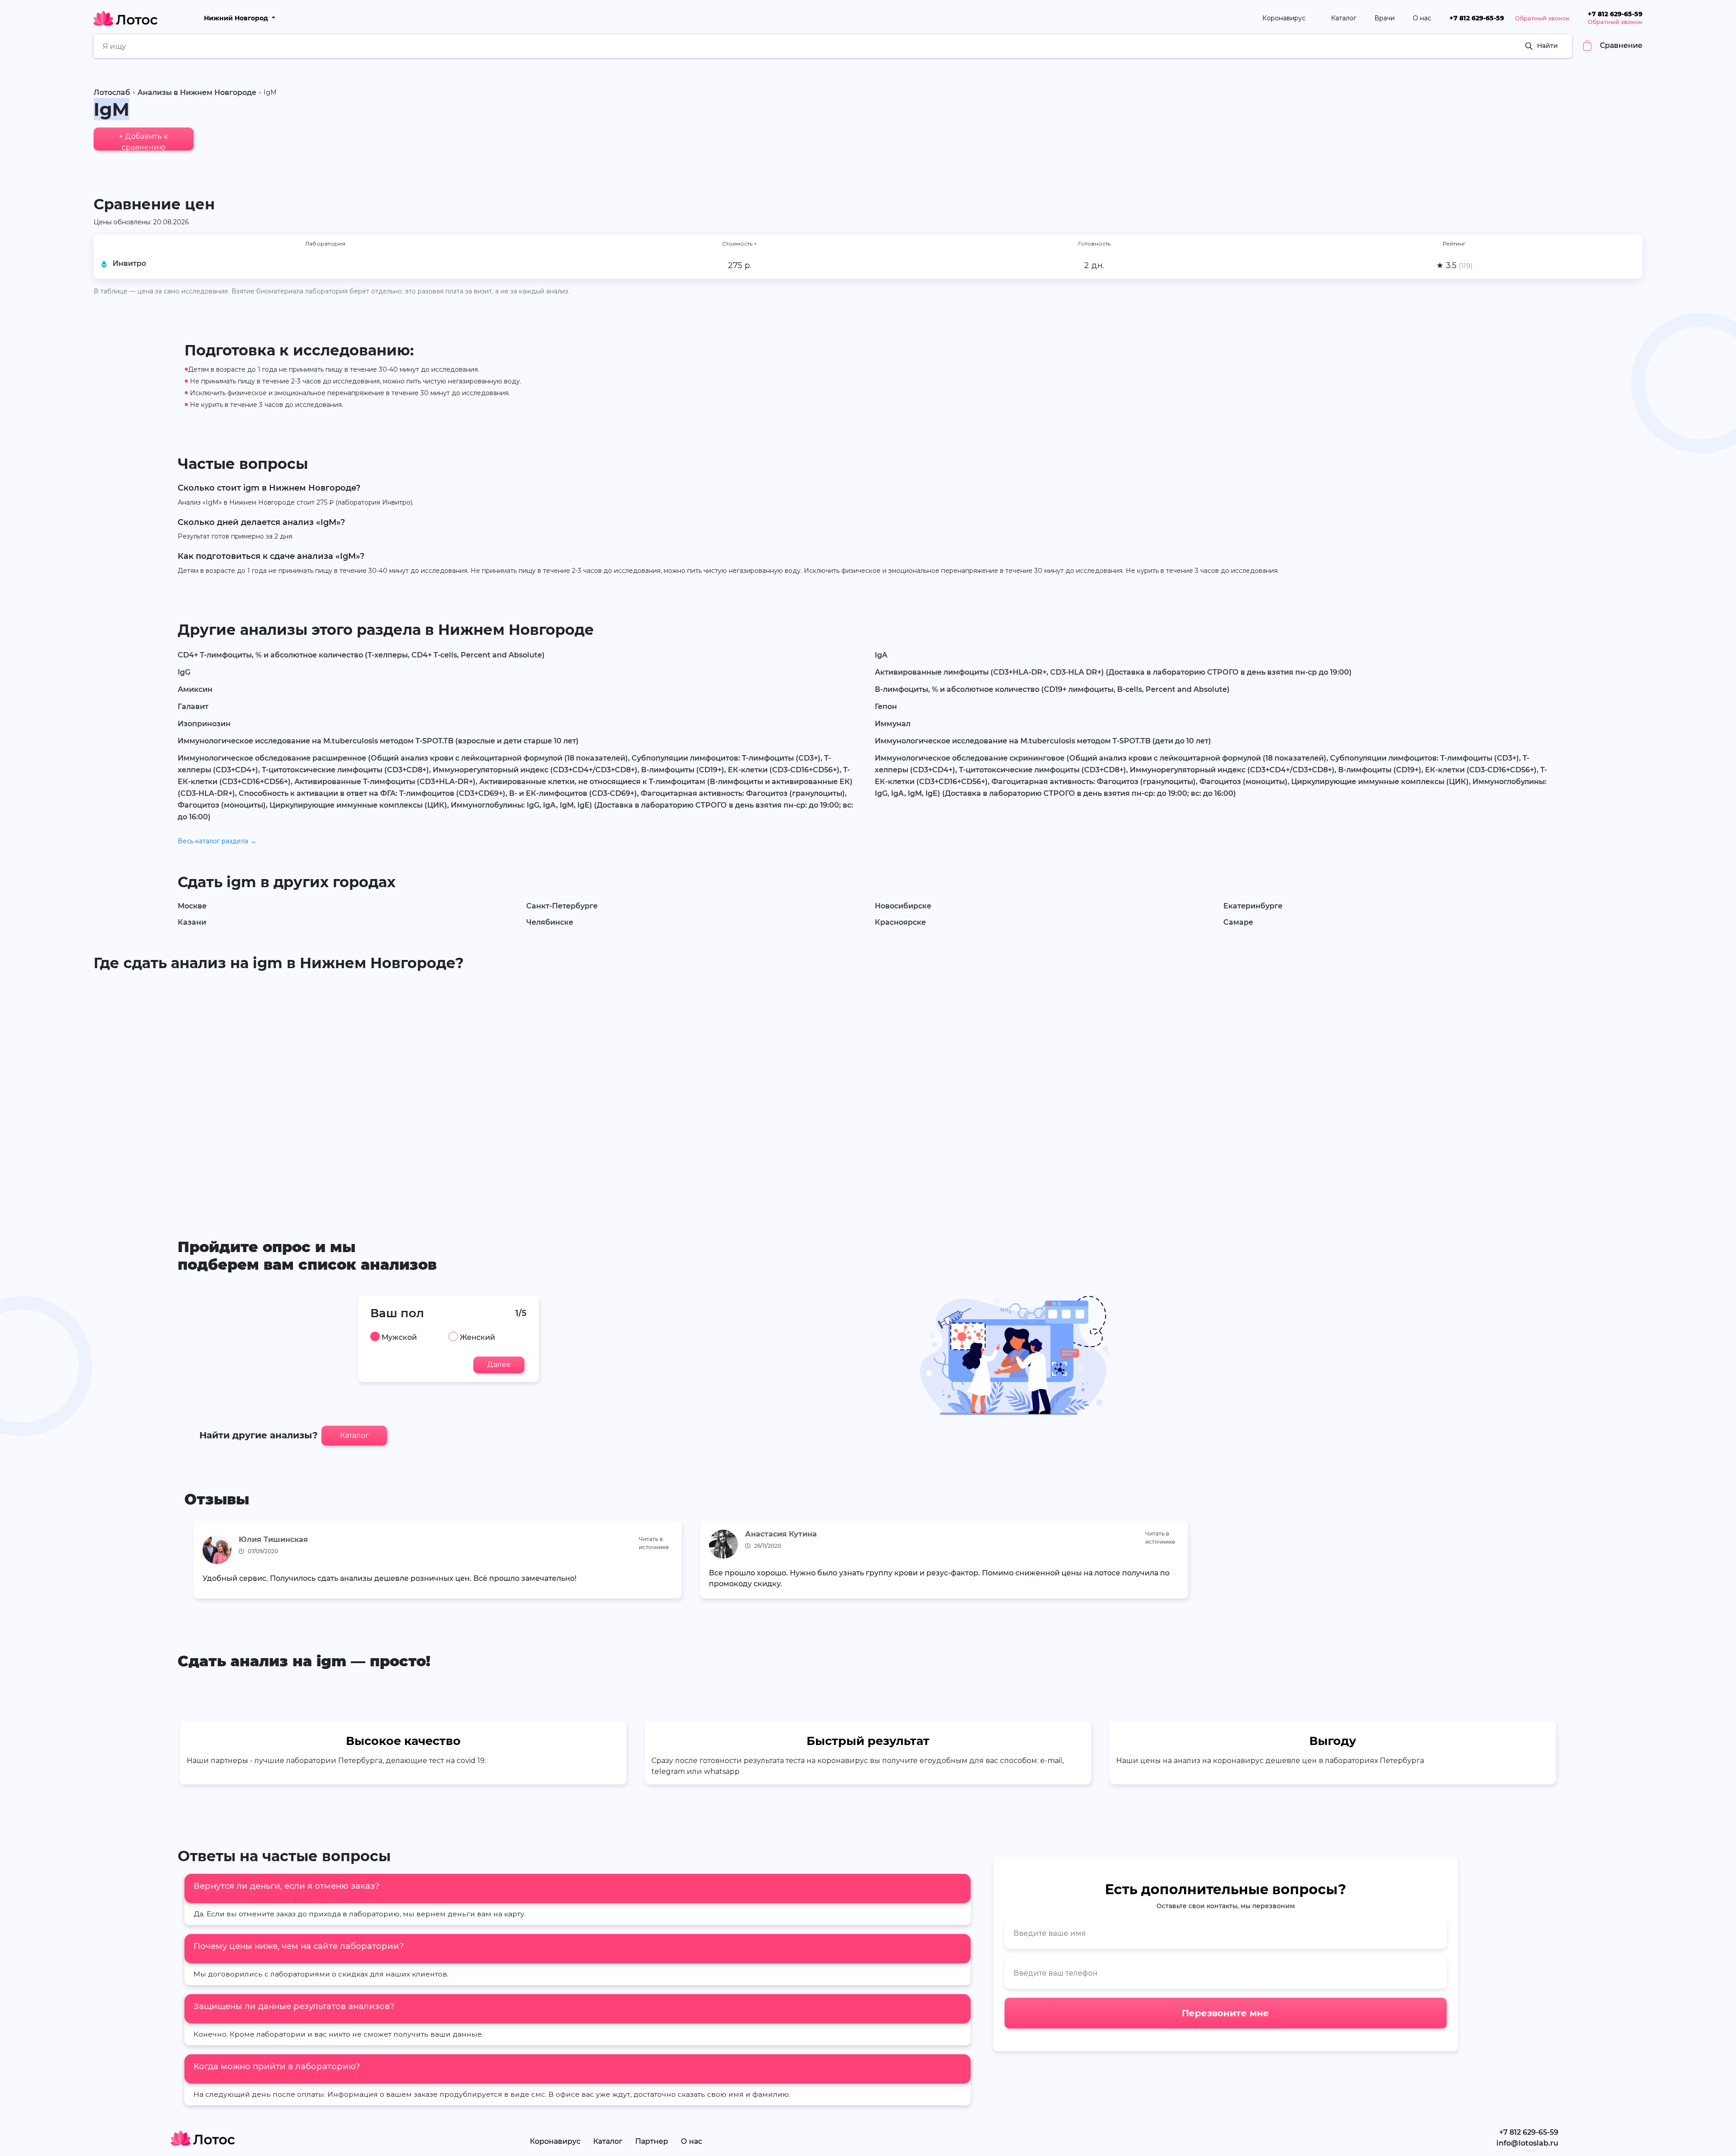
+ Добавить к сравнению (144, 141)
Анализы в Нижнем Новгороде (197, 92)
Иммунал (893, 724)
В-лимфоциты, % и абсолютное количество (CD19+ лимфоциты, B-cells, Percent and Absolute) (1052, 689)
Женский (477, 1338)
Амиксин (195, 689)
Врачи (1385, 18)
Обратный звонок (1542, 18)
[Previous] (197, 1563)
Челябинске (550, 922)
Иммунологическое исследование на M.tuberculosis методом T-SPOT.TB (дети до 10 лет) (1043, 741)
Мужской (399, 1338)
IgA (881, 655)
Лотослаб (112, 92)
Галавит (193, 707)
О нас (1422, 18)
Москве (192, 906)
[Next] (1539, 1563)
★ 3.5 (1454, 265)
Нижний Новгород (237, 18)
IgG (184, 672)
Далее (499, 1364)
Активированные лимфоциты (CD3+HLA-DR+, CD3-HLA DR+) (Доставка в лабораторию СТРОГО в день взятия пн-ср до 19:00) (1113, 672)
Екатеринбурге (1253, 906)
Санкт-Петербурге (562, 906)
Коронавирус (1285, 18)
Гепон (886, 707)
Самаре (1238, 922)
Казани (192, 922)
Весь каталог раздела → (217, 841)
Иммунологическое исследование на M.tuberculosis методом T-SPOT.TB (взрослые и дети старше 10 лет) (378, 741)
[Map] (868, 1091)
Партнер (652, 2141)
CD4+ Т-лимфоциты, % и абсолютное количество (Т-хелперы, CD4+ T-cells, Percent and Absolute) (361, 655)
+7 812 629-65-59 (1477, 18)
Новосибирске (903, 906)
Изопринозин (204, 724)
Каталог (1344, 18)
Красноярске (900, 922)
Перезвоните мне (1225, 2013)
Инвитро (129, 263)
